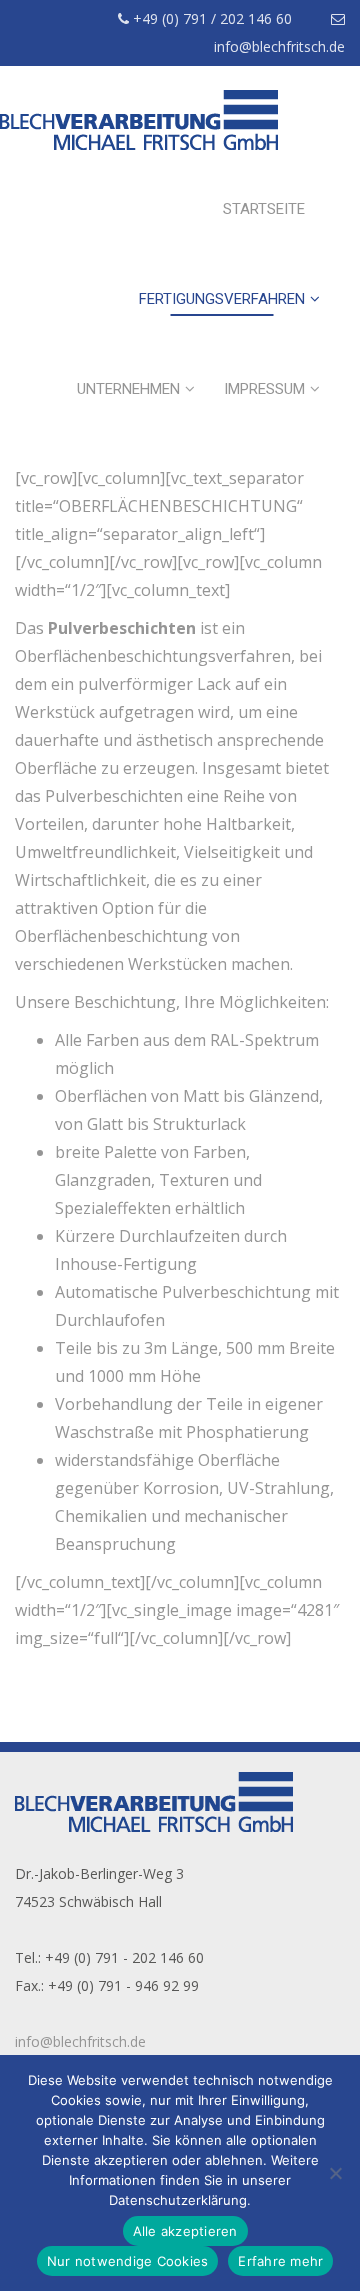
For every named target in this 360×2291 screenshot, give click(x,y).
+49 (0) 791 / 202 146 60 (210, 18)
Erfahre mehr (280, 2261)
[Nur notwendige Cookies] (335, 2173)
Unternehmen (128, 389)
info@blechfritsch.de (80, 2041)
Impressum (264, 389)
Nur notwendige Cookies (128, 2261)
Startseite (264, 209)
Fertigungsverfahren (222, 299)
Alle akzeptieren (185, 2231)
